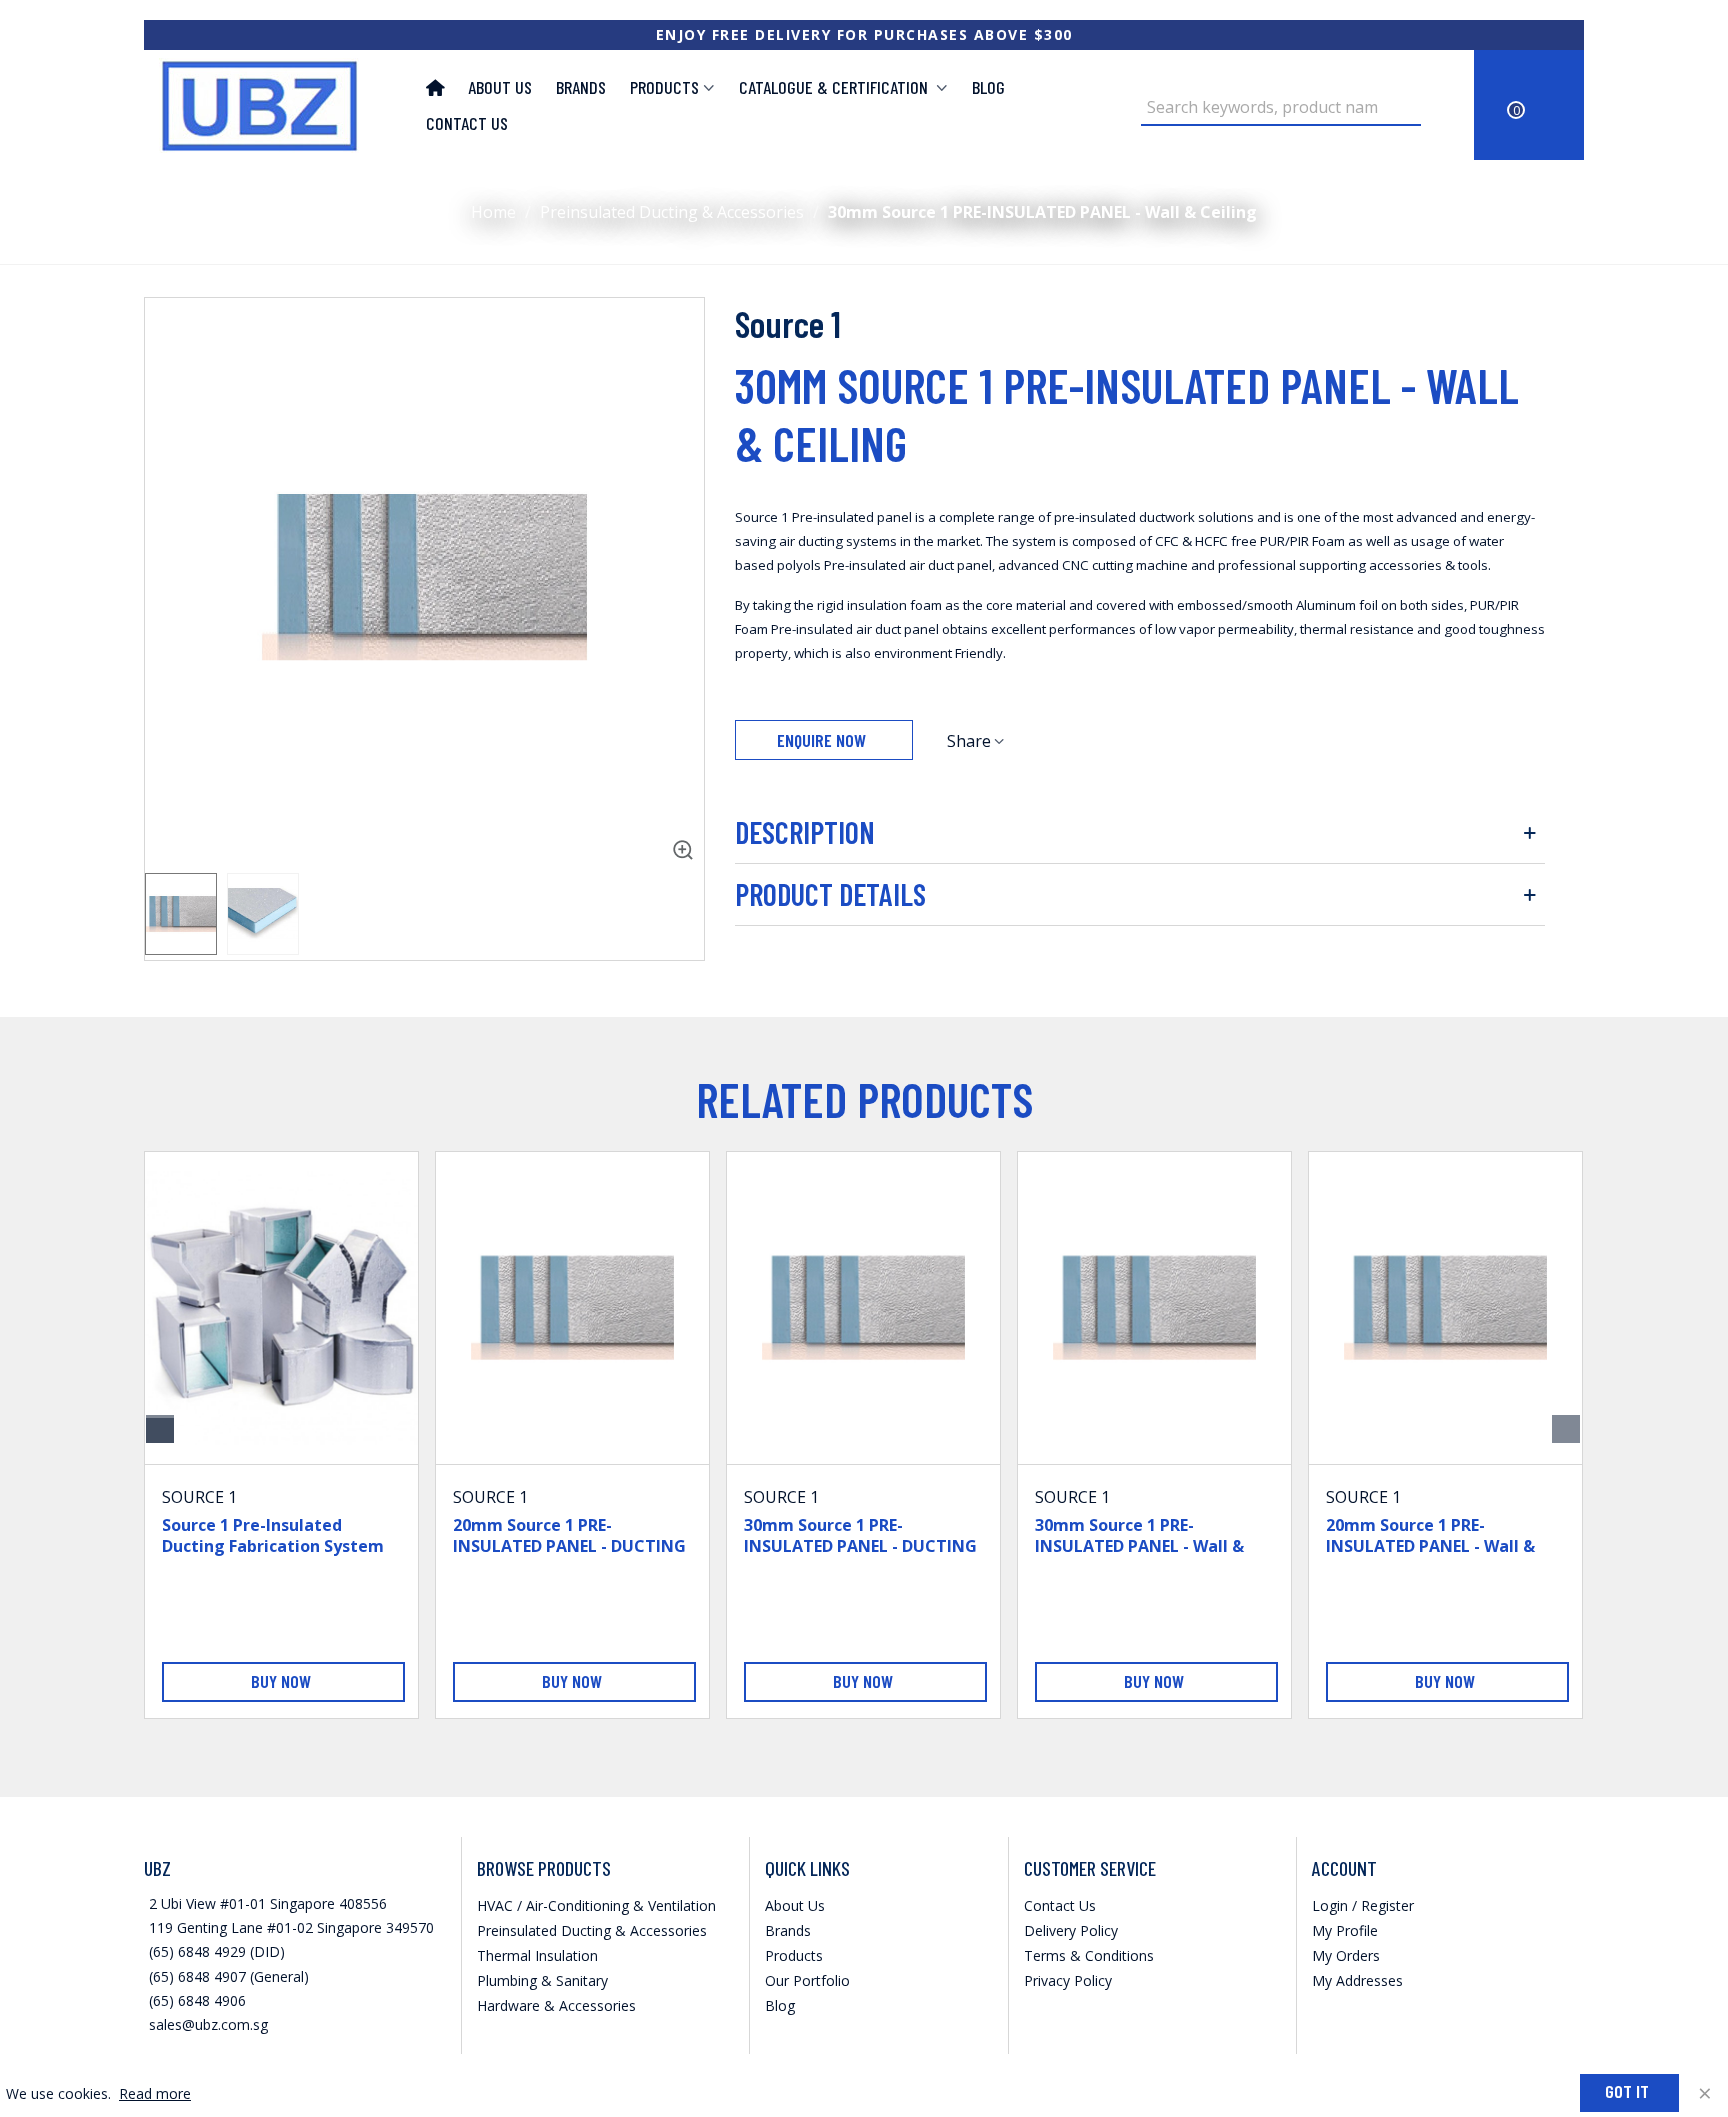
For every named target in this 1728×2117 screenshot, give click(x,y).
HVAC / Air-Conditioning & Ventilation (596, 1905)
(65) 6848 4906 (197, 2000)
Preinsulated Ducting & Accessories (592, 1930)
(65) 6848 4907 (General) (229, 1976)
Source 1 (788, 323)
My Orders (1346, 1955)
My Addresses (1357, 1980)
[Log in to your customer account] (1440, 105)
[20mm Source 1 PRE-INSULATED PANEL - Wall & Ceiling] (1445, 1308)
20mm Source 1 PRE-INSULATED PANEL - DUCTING (569, 1536)
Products (664, 87)
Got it (1627, 2091)
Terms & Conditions (1089, 1955)
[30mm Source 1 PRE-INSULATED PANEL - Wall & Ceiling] (679, 832)
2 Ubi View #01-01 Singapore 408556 (268, 1903)
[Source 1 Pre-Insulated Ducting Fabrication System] (281, 1308)
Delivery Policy (1071, 1930)
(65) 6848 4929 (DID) (217, 1951)
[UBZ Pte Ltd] (269, 105)
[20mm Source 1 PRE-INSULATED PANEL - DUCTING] (572, 1308)
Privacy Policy (1068, 1980)
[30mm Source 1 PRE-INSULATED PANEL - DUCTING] (863, 1308)
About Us (500, 87)
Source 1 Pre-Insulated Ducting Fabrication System (273, 1536)
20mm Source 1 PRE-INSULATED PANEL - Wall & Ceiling (1430, 1546)
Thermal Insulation (537, 1955)
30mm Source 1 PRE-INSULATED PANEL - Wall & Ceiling (1139, 1546)
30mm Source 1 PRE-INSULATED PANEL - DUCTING (860, 1536)
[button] (1566, 1429)
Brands (581, 87)
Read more (155, 2093)
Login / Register (1363, 1905)
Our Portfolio (807, 1980)
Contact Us (1060, 1905)
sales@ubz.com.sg (208, 2024)
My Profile (1345, 1930)
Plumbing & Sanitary (542, 1980)
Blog (988, 87)
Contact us (467, 123)
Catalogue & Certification (835, 87)
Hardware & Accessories (556, 2005)
